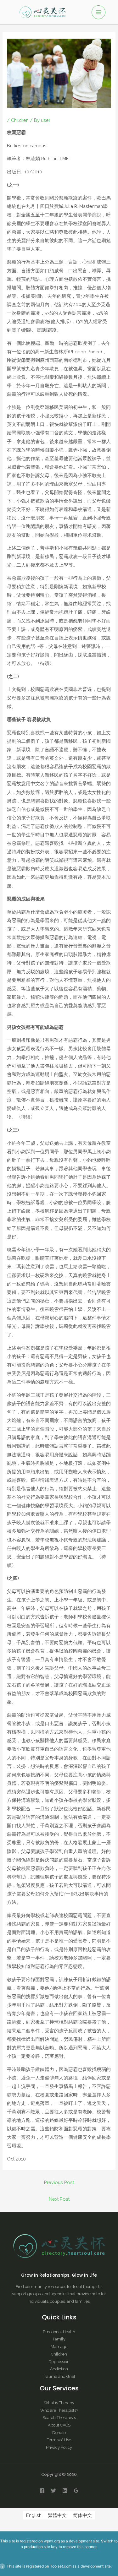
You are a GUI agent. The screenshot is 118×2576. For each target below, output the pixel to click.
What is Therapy (59, 2403)
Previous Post (59, 2182)
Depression (59, 2362)
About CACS (59, 2425)
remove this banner (80, 2547)
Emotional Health (59, 2332)
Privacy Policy (59, 2447)
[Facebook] (42, 2491)
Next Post (59, 2199)
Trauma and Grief (59, 2376)
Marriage (59, 2347)
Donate (59, 2433)
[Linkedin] (65, 2491)
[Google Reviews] (76, 2491)
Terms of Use (59, 2440)
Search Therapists (59, 2418)
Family (59, 2339)
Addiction (59, 2369)
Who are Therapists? (59, 2410)
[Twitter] (53, 2491)
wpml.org (52, 2541)
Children (20, 120)
